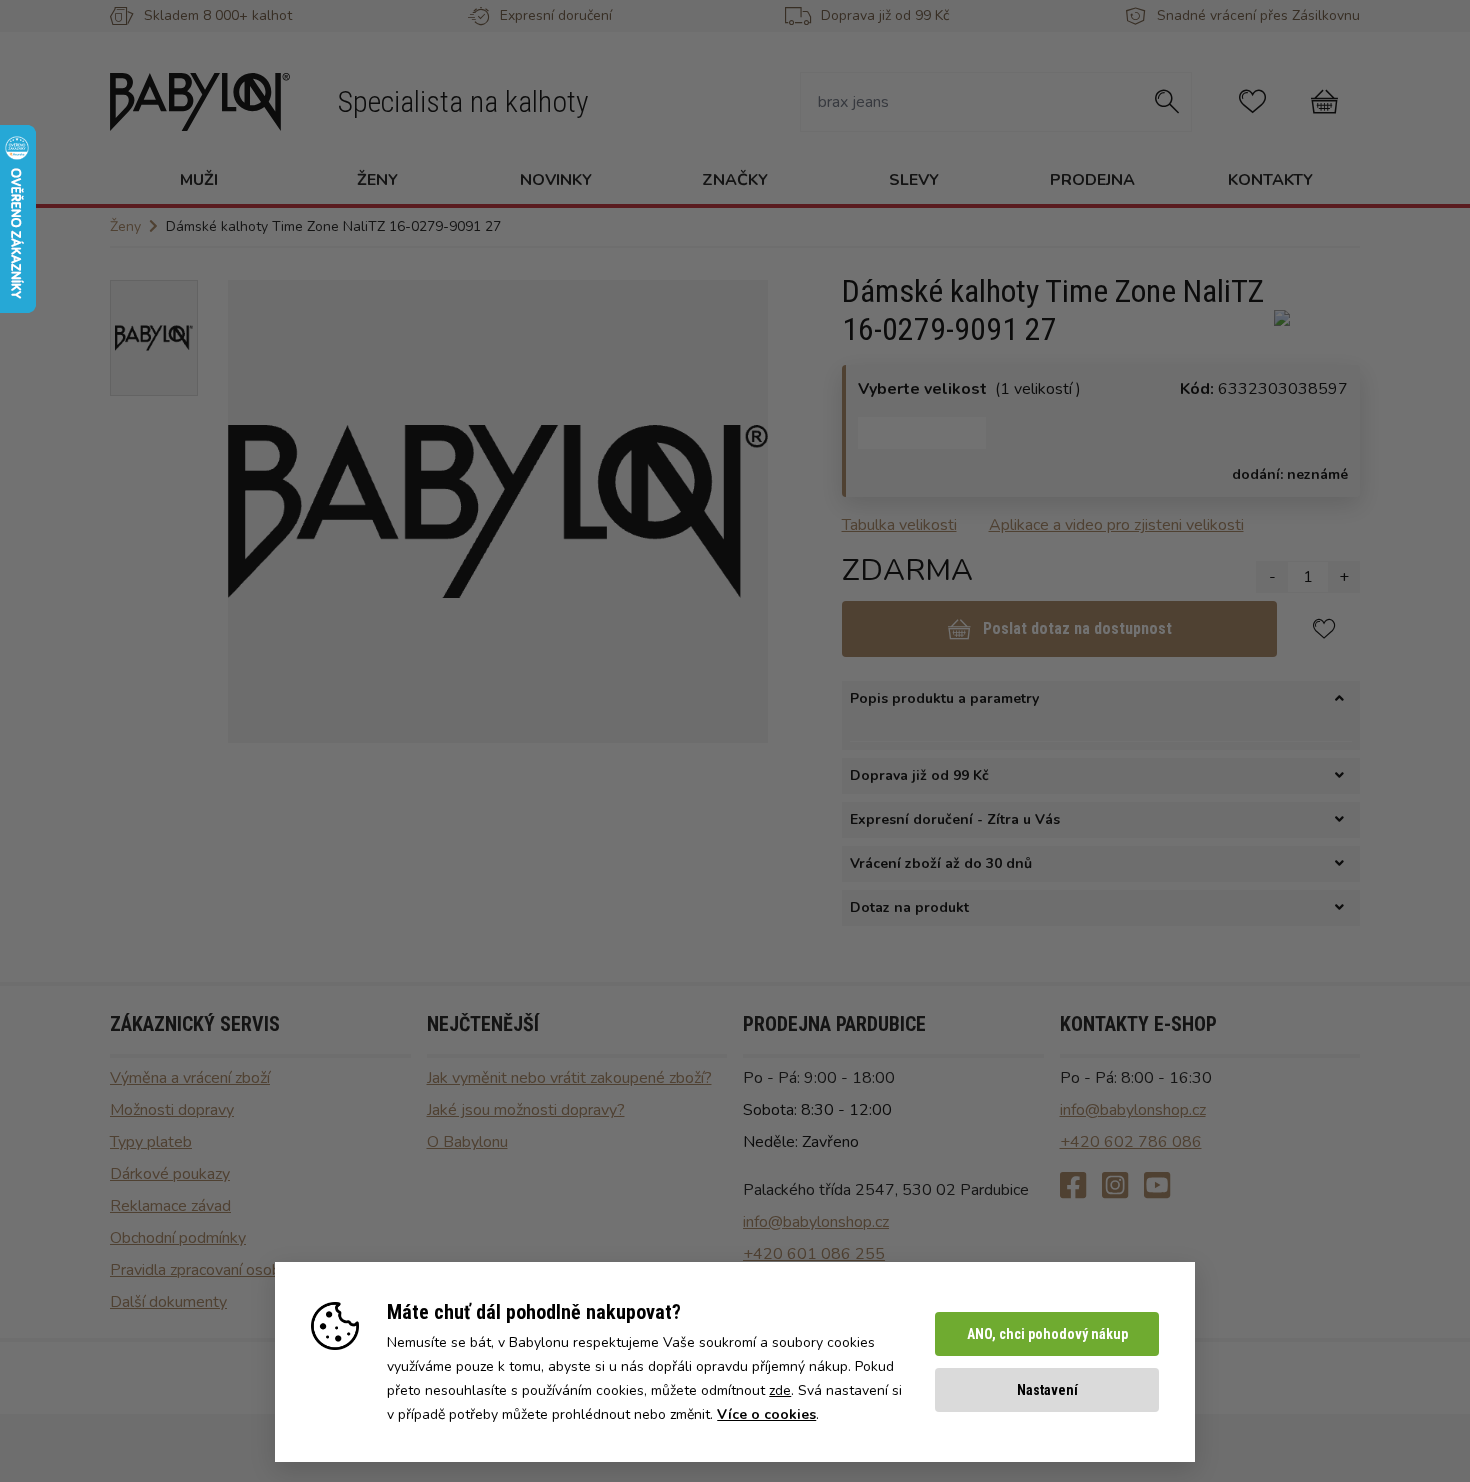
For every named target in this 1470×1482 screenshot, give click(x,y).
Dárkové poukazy (170, 1174)
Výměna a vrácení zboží (190, 1078)
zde (780, 1390)
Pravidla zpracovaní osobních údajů (229, 1270)
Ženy (377, 180)
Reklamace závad (170, 1206)
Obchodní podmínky (178, 1238)
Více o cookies (766, 1414)
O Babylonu (467, 1142)
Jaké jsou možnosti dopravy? (526, 1110)
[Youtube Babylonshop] (1157, 1186)
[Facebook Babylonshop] (1073, 1186)
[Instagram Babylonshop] (1115, 1186)
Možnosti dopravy (172, 1110)
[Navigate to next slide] (743, 511)
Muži (199, 180)
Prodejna (1092, 180)
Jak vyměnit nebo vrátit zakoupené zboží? (569, 1078)
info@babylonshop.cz (816, 1222)
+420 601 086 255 (814, 1254)
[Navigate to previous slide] (253, 511)
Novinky (556, 180)
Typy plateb (151, 1142)
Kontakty (1270, 180)
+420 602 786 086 (1131, 1142)
